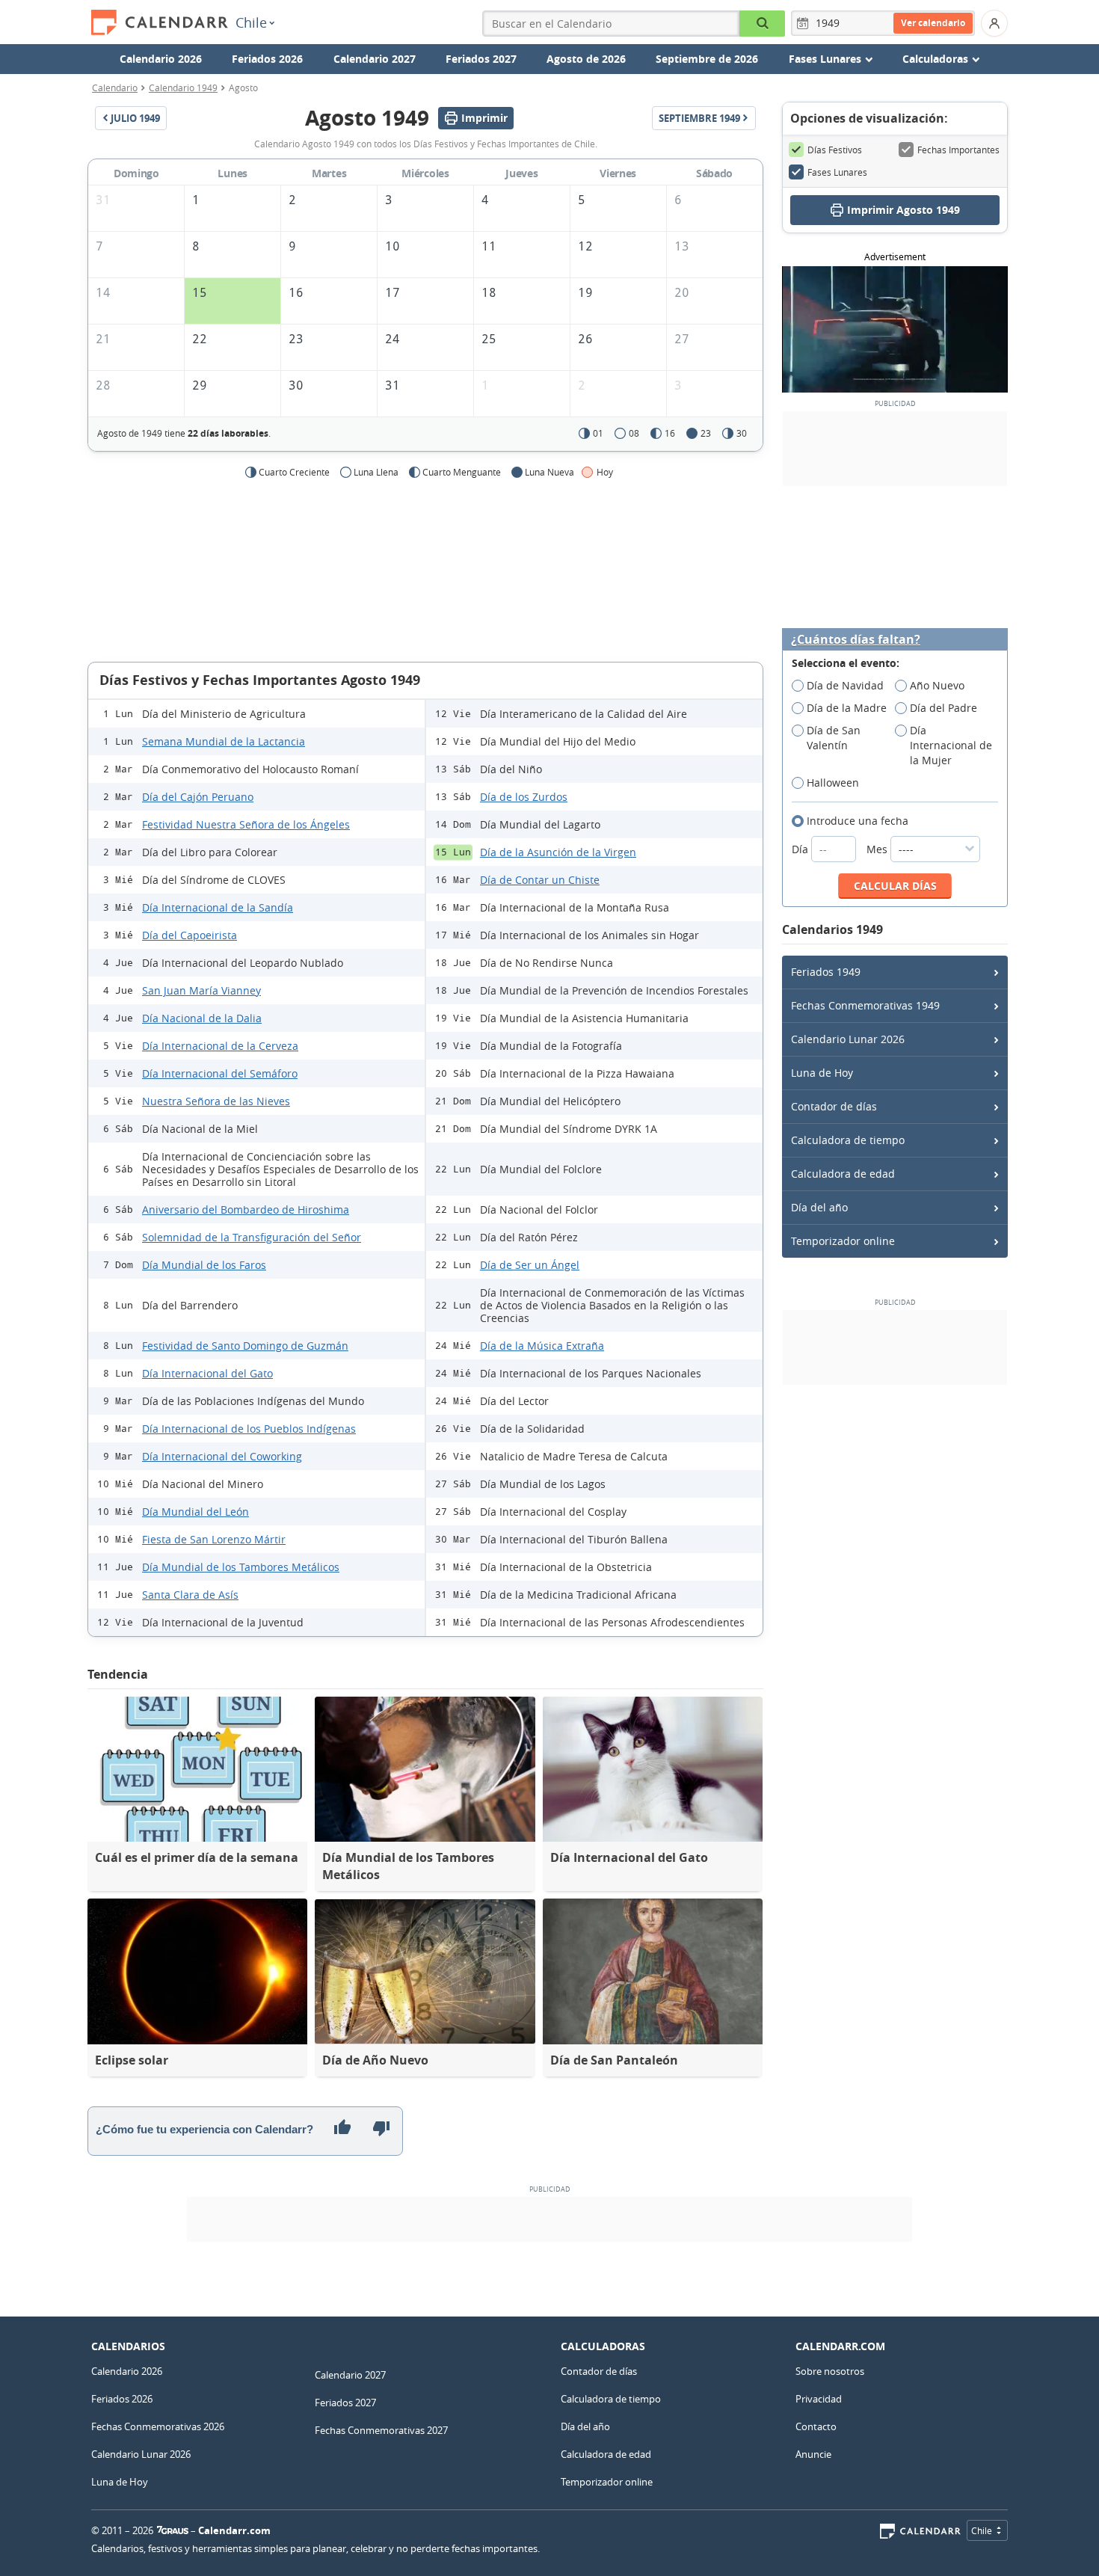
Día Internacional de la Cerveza (220, 1046)
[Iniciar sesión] (994, 23)
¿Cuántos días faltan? (856, 640)
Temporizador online (843, 1241)
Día (801, 849)
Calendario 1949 (183, 87)
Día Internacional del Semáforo (220, 1073)
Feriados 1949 (826, 972)
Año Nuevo (937, 685)
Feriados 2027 (481, 59)
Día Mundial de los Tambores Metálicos (241, 1567)
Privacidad (819, 2399)
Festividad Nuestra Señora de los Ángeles (246, 824)
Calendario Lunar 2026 (848, 1039)
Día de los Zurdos (524, 797)
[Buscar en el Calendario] (762, 24)
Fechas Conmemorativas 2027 (381, 2430)
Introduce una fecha (858, 821)
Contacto (816, 2426)
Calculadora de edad (843, 1174)
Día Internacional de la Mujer (951, 745)
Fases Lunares (837, 172)
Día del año (819, 1207)
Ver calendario (933, 23)
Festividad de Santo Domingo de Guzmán (245, 1346)
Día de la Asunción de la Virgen (558, 852)
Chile (251, 22)
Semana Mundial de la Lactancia (224, 741)
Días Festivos (835, 150)
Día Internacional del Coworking (222, 1456)
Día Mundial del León (196, 1512)
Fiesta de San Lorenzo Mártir (214, 1539)
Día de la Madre (847, 708)
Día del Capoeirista (190, 935)
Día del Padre (943, 708)
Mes (878, 849)
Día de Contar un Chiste (540, 880)
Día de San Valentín (834, 738)
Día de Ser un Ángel (530, 1265)
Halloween (833, 783)
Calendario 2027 (375, 59)
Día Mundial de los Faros (204, 1265)
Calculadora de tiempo (848, 1140)
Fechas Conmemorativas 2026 (158, 2426)
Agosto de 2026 (586, 59)
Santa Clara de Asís (190, 1595)
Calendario (115, 87)
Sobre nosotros (830, 2371)
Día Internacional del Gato (207, 1373)
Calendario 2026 (161, 59)
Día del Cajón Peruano (198, 797)
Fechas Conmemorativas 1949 (865, 1005)
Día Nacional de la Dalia (202, 1018)
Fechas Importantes (958, 150)
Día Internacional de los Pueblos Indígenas (249, 1429)
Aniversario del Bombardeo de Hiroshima (246, 1209)
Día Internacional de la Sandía (218, 907)
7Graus (173, 2530)
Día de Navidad (845, 685)
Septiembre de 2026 (707, 59)
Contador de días (834, 1106)
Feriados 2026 (267, 59)
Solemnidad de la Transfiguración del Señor (252, 1237)
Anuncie (813, 2454)
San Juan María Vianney (201, 990)
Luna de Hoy (822, 1073)
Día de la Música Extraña (542, 1346)
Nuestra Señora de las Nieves (216, 1101)
